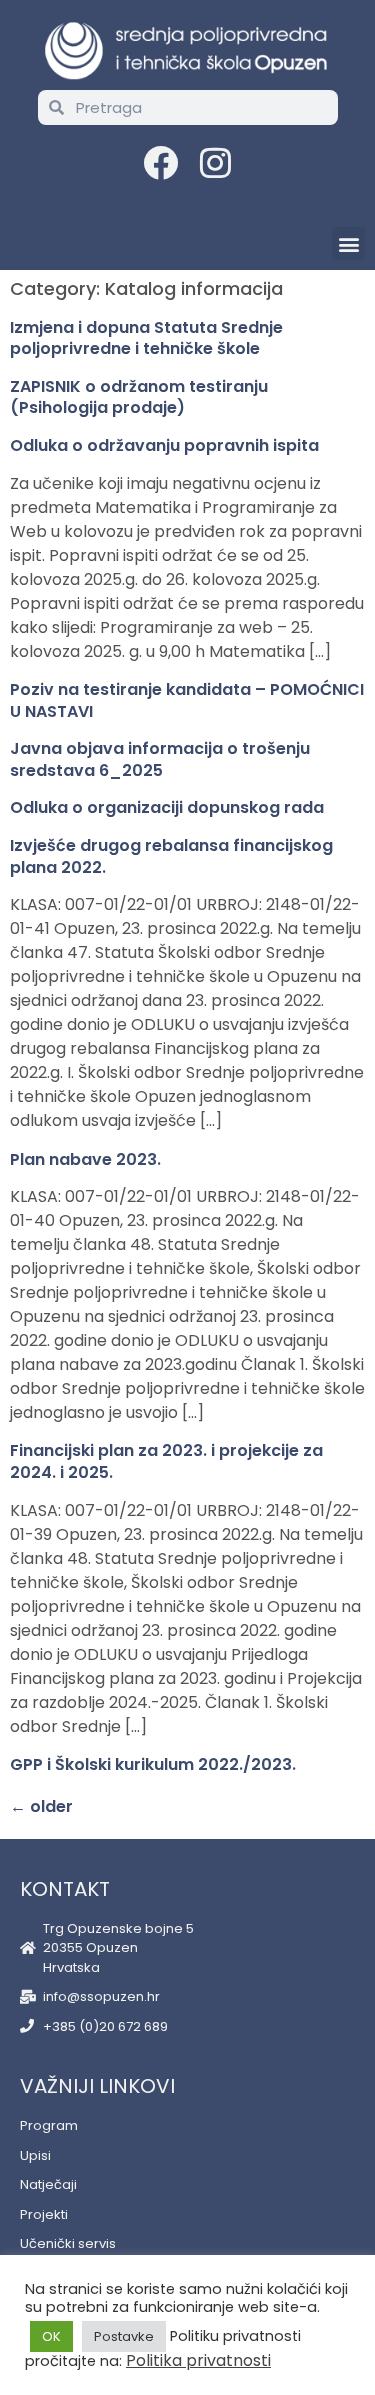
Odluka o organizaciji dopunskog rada (167, 807)
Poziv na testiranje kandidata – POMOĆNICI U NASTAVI (187, 700)
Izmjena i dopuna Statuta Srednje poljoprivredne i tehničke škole (146, 338)
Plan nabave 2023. (85, 1159)
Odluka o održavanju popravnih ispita (164, 445)
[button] (348, 243)
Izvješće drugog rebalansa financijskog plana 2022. (171, 856)
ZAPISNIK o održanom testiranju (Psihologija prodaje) (139, 397)
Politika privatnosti (198, 2360)
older (41, 1806)
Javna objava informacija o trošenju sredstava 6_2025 (160, 759)
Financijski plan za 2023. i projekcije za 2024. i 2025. (166, 1461)
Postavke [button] (124, 2336)
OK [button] (51, 2336)
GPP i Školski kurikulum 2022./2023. (153, 1764)
